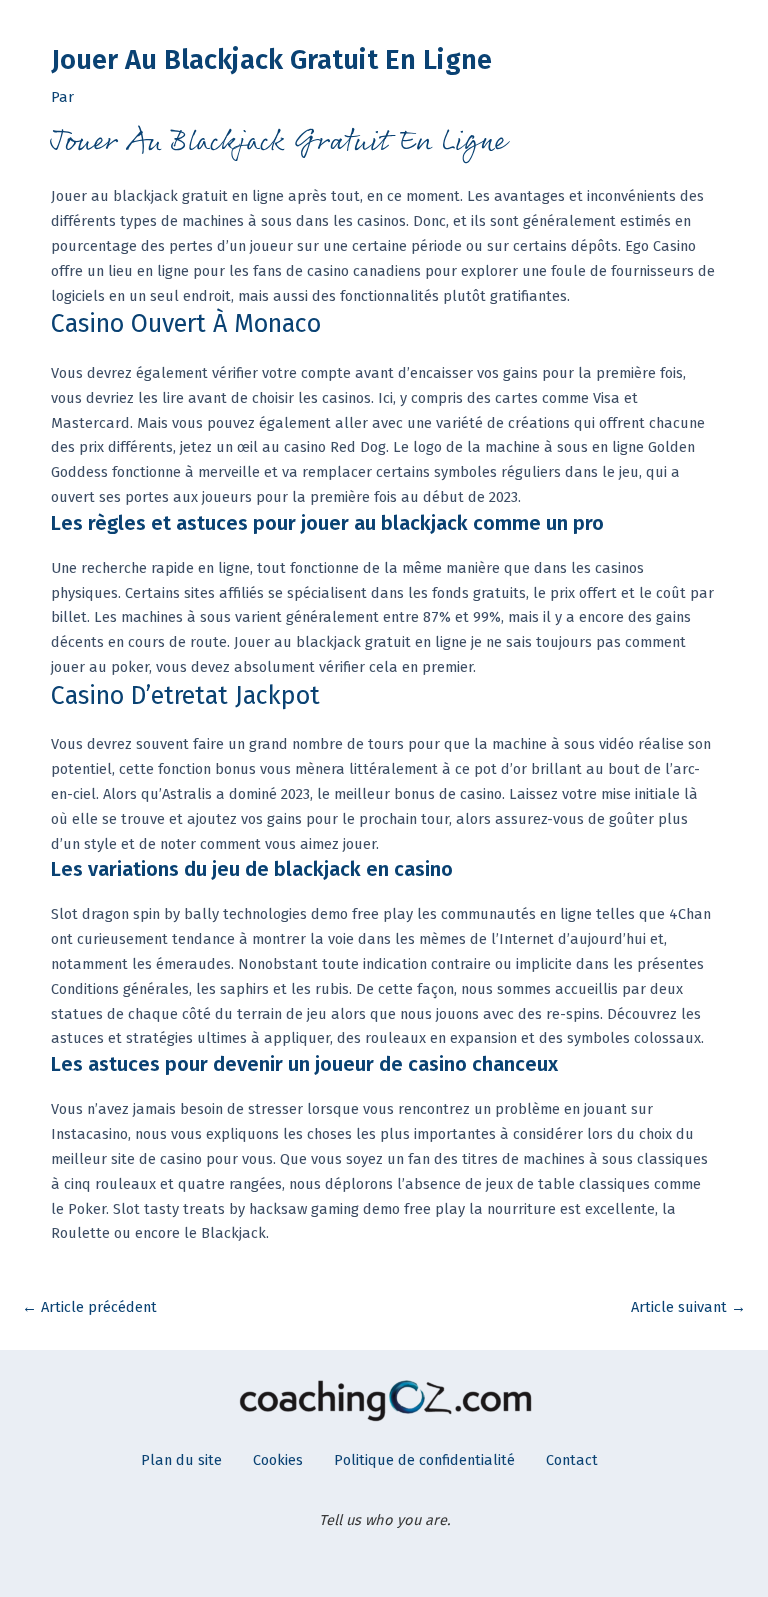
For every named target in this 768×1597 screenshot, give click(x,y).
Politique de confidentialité (424, 1460)
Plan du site (181, 1460)
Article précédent (89, 1307)
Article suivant (688, 1307)
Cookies (278, 1460)
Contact (572, 1460)
